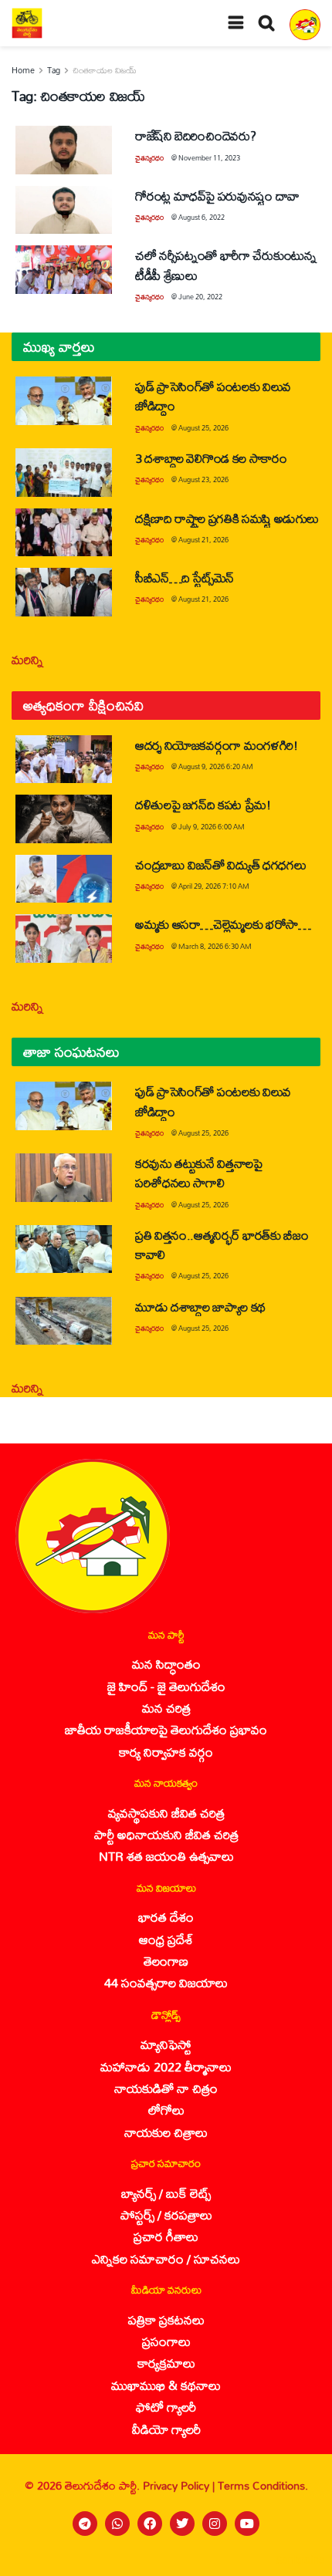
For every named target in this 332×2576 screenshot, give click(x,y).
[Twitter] (182, 2524)
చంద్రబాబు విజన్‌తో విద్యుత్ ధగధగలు (223, 864)
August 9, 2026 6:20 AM (216, 766)
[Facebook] (150, 2524)
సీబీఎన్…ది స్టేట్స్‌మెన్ (185, 577)
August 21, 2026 (203, 540)
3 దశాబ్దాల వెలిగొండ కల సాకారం (211, 458)
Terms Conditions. (263, 2485)
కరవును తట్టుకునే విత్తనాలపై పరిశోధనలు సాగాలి (199, 1173)
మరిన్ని (27, 659)
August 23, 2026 (203, 479)
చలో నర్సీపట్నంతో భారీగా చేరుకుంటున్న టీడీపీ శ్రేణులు (226, 265)
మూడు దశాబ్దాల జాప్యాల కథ (200, 1307)
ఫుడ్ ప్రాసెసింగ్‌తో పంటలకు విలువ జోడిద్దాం (213, 396)
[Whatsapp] (117, 2524)
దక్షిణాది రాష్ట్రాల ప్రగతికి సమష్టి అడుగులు (227, 518)
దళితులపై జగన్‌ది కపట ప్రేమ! (203, 804)
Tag (54, 70)
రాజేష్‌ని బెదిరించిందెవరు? (195, 135)
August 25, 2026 (203, 428)
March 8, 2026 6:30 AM (215, 946)
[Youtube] (247, 2524)
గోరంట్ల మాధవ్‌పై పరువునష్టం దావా (217, 196)
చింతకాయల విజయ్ (105, 70)
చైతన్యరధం (149, 158)
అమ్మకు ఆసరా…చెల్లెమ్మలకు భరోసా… (223, 924)
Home (23, 70)
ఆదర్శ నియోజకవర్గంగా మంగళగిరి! (217, 745)
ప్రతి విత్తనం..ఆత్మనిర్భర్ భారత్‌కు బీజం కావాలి (222, 1244)
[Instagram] (215, 2524)
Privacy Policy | (180, 2485)
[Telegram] (85, 2524)
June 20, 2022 (200, 297)
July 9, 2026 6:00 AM (212, 827)
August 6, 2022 (202, 217)
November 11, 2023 (209, 158)
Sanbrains (300, 2560)
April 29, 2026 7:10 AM (214, 886)
